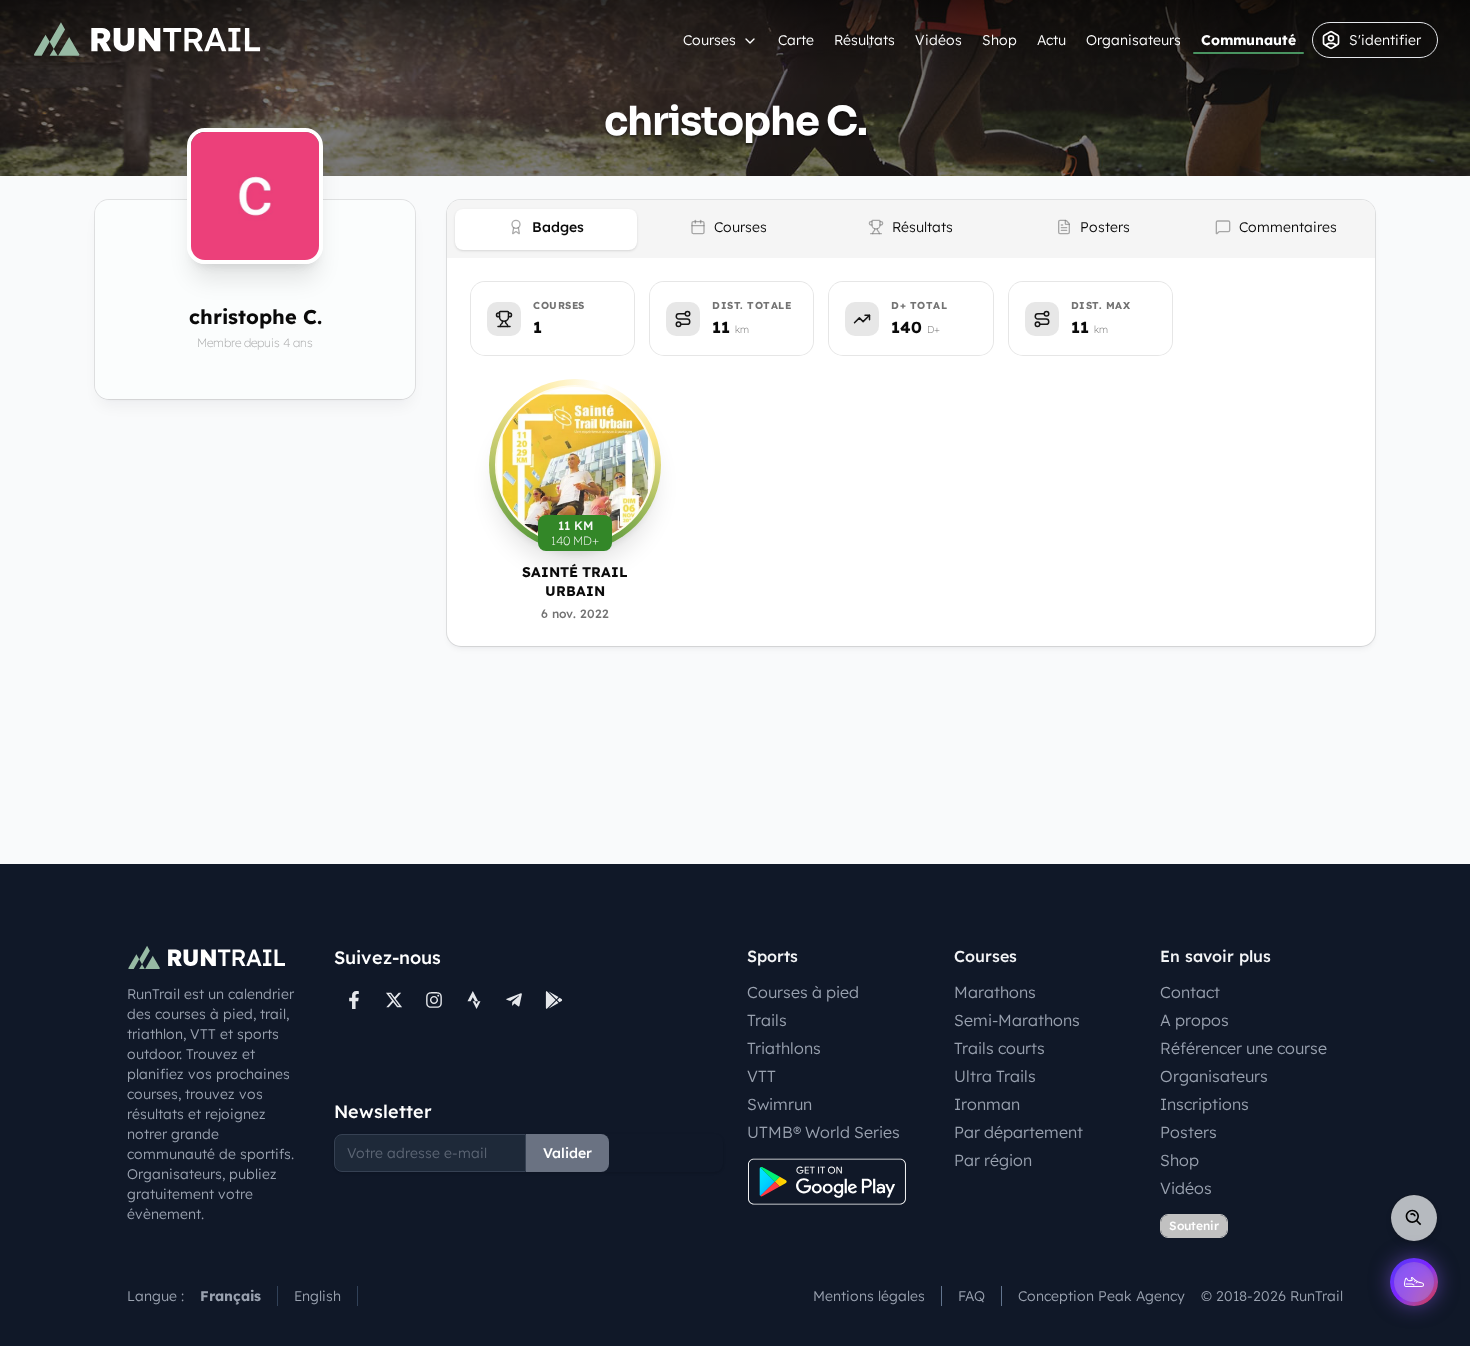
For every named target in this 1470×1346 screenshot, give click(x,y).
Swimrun (779, 1104)
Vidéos (938, 40)
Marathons (995, 992)
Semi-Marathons (1017, 1020)
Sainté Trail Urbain (575, 581)
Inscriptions (1204, 1104)
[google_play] (554, 1000)
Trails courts (999, 1048)
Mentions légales (869, 1296)
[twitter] (394, 1000)
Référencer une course (1243, 1048)
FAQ (971, 1296)
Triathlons (784, 1048)
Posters (1188, 1132)
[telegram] (514, 1000)
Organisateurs (1133, 40)
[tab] (546, 229)
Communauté (1248, 40)
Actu (1051, 40)
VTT (761, 1076)
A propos (1194, 1020)
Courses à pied (803, 992)
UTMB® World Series (823, 1132)
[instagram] (434, 1000)
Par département (1018, 1132)
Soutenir (1194, 1225)
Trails (767, 1020)
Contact (1190, 992)
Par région (993, 1160)
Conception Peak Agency (1101, 1296)
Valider (567, 1153)
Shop (999, 40)
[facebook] (354, 1000)
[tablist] (911, 229)
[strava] (474, 1000)
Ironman (987, 1104)
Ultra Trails (995, 1076)
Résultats (864, 40)
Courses (709, 40)
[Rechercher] (1414, 1218)
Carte (796, 40)
